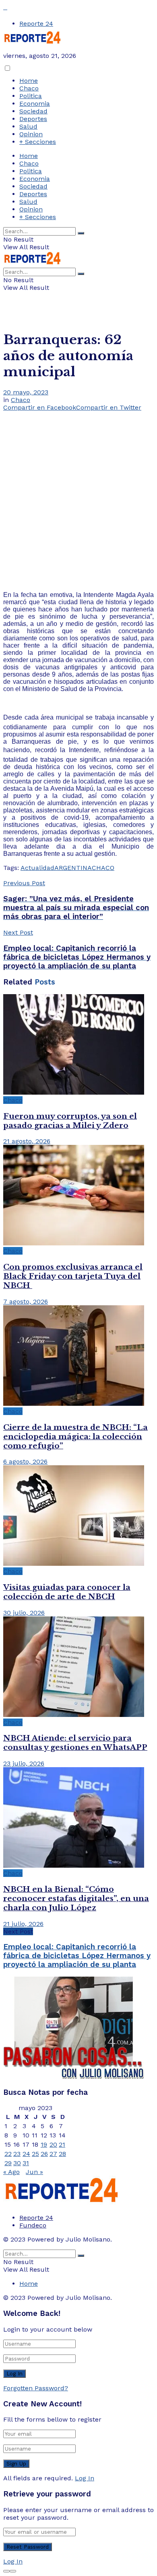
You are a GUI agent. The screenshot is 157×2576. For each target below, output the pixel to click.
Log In (85, 2478)
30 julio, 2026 (24, 1613)
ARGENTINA (73, 868)
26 (44, 2154)
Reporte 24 (36, 24)
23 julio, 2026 (24, 1763)
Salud (28, 126)
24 (26, 2154)
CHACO (103, 868)
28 (62, 2154)
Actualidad (37, 868)
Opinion (31, 134)
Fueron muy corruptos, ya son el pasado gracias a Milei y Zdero (70, 1121)
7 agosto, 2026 (26, 1301)
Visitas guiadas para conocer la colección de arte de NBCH (67, 1592)
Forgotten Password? (36, 2388)
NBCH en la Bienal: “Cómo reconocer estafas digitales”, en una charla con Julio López (76, 1898)
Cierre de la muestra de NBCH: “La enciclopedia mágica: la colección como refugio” (75, 1437)
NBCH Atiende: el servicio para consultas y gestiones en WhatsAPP (75, 1743)
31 (26, 2163)
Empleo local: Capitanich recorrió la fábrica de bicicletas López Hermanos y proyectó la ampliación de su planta (77, 1956)
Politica (31, 96)
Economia (35, 104)
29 (8, 2163)
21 (62, 2144)
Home (29, 81)
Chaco (29, 88)
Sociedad (33, 111)
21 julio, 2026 (23, 1924)
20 (53, 2144)
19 (44, 2144)
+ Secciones (38, 142)
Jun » (34, 2172)
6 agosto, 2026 (25, 1461)
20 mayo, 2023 (26, 392)
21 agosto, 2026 (27, 1141)
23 (17, 2154)
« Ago (11, 2172)
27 (53, 2154)
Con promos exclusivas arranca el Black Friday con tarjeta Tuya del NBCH (73, 1276)
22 (8, 2154)
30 (17, 2163)
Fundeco (33, 2225)
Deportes (33, 119)
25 (35, 2154)
